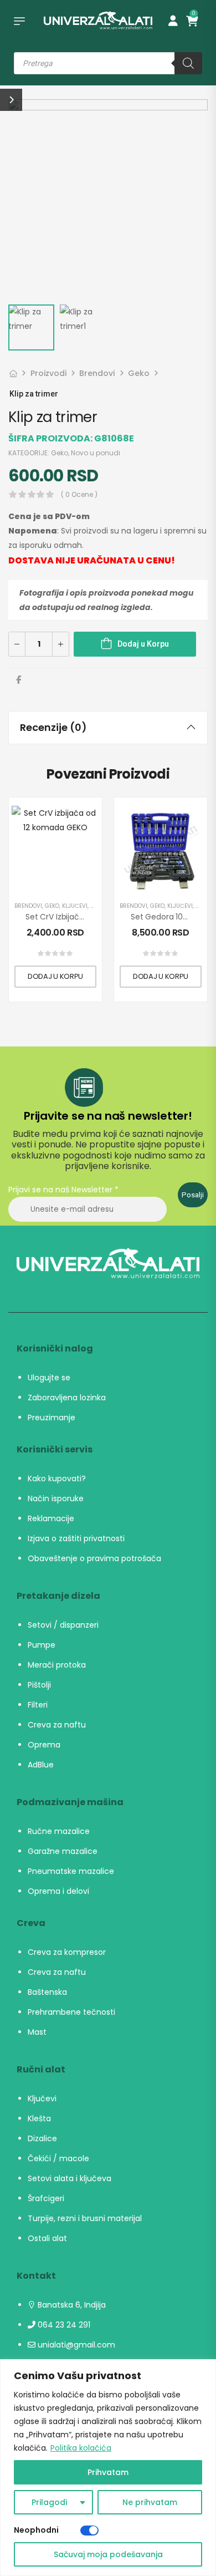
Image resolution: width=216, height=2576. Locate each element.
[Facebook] (19, 680)
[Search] (188, 63)
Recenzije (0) (53, 727)
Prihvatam (108, 2472)
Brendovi (97, 373)
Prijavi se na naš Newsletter (63, 1190)
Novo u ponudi (96, 453)
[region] (108, 2468)
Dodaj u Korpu (143, 644)
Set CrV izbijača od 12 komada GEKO (94, 917)
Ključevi (75, 906)
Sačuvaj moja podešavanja (108, 2554)
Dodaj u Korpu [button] (55, 976)
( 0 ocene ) (79, 494)
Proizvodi (48, 373)
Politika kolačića (81, 2448)
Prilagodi (49, 2502)
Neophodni (36, 2530)
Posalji (193, 1195)
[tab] (108, 728)
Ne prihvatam (150, 2502)
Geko (139, 373)
